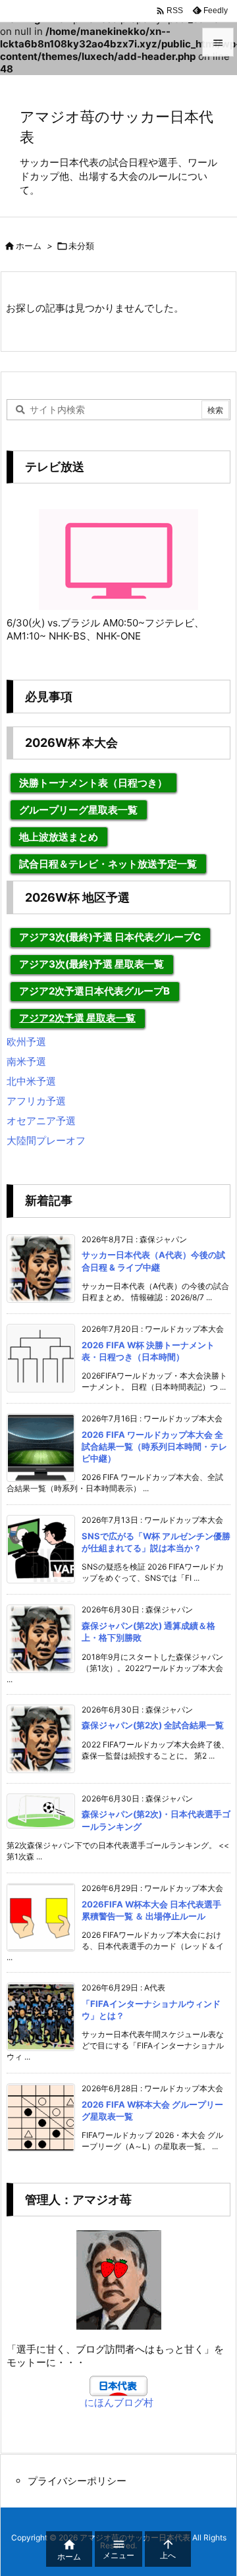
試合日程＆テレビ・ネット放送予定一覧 (108, 864)
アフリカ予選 (36, 1101)
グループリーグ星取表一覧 (78, 810)
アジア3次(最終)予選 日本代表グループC (110, 937)
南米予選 (26, 1061)
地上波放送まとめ (59, 837)
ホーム (29, 246)
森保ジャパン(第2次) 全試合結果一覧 (153, 1725)
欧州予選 (26, 1042)
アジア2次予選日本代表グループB (94, 991)
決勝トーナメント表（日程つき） (93, 783)
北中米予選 (31, 1081)
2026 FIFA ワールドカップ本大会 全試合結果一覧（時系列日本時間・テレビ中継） (154, 1446)
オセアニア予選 (41, 1121)
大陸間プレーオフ (46, 1140)
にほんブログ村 (119, 2402)
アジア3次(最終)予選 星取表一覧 (92, 964)
